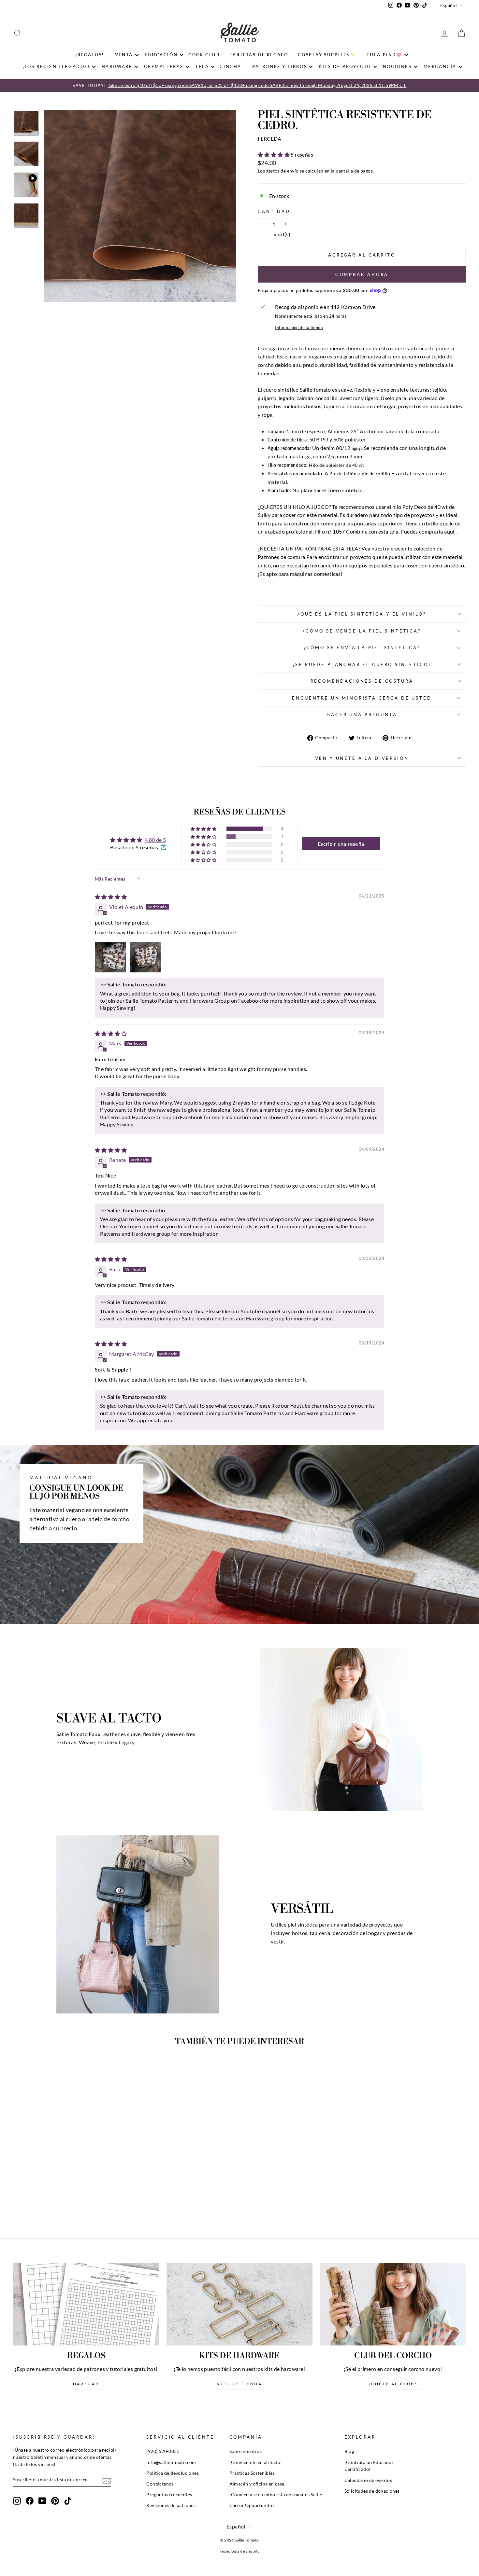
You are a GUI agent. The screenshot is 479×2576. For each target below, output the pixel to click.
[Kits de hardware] (240, 2304)
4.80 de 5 (155, 840)
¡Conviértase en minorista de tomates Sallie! (277, 2495)
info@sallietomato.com (171, 2462)
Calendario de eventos (368, 2480)
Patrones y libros (280, 66)
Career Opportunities (253, 2505)
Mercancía (440, 66)
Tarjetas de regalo (259, 55)
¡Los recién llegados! (56, 66)
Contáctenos (160, 2484)
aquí (449, 531)
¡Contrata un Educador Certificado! (369, 2466)
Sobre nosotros (246, 2451)
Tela (202, 66)
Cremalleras (164, 66)
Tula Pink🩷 (385, 55)
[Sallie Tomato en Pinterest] (55, 2501)
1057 (339, 531)
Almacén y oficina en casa (257, 2484)
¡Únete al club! (393, 2384)
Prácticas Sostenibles (252, 2473)
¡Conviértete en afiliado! (256, 2462)
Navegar (86, 2384)
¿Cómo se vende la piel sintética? (362, 631)
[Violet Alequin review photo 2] (145, 957)
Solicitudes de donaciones (372, 2491)
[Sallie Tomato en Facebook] (30, 2501)
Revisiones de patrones (171, 2505)
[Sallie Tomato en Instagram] (17, 2501)
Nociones (397, 66)
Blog (349, 2451)
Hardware (117, 66)
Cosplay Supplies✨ (327, 55)
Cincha (231, 66)
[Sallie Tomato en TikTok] (68, 2501)
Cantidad (274, 211)
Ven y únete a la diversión (362, 758)
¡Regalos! (90, 55)
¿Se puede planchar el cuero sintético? (362, 664)
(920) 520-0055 (163, 2451)
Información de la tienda (299, 327)
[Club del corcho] (393, 2304)
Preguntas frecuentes (169, 2495)
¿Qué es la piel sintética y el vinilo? (362, 614)
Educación (161, 55)
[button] (274, 154)
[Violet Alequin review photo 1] (110, 957)
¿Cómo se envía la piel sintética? (362, 647)
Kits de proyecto (345, 66)
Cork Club (204, 55)
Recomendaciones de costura (362, 681)
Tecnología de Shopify (239, 2551)
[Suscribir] (107, 2480)
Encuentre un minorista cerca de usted (362, 698)
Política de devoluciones (173, 2473)
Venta (124, 55)
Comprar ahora (362, 274)
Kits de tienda (239, 2384)
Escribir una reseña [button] (341, 844)
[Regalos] (86, 2304)
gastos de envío (283, 171)
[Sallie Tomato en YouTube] (42, 2501)
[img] (111, 897)
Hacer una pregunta (362, 715)
